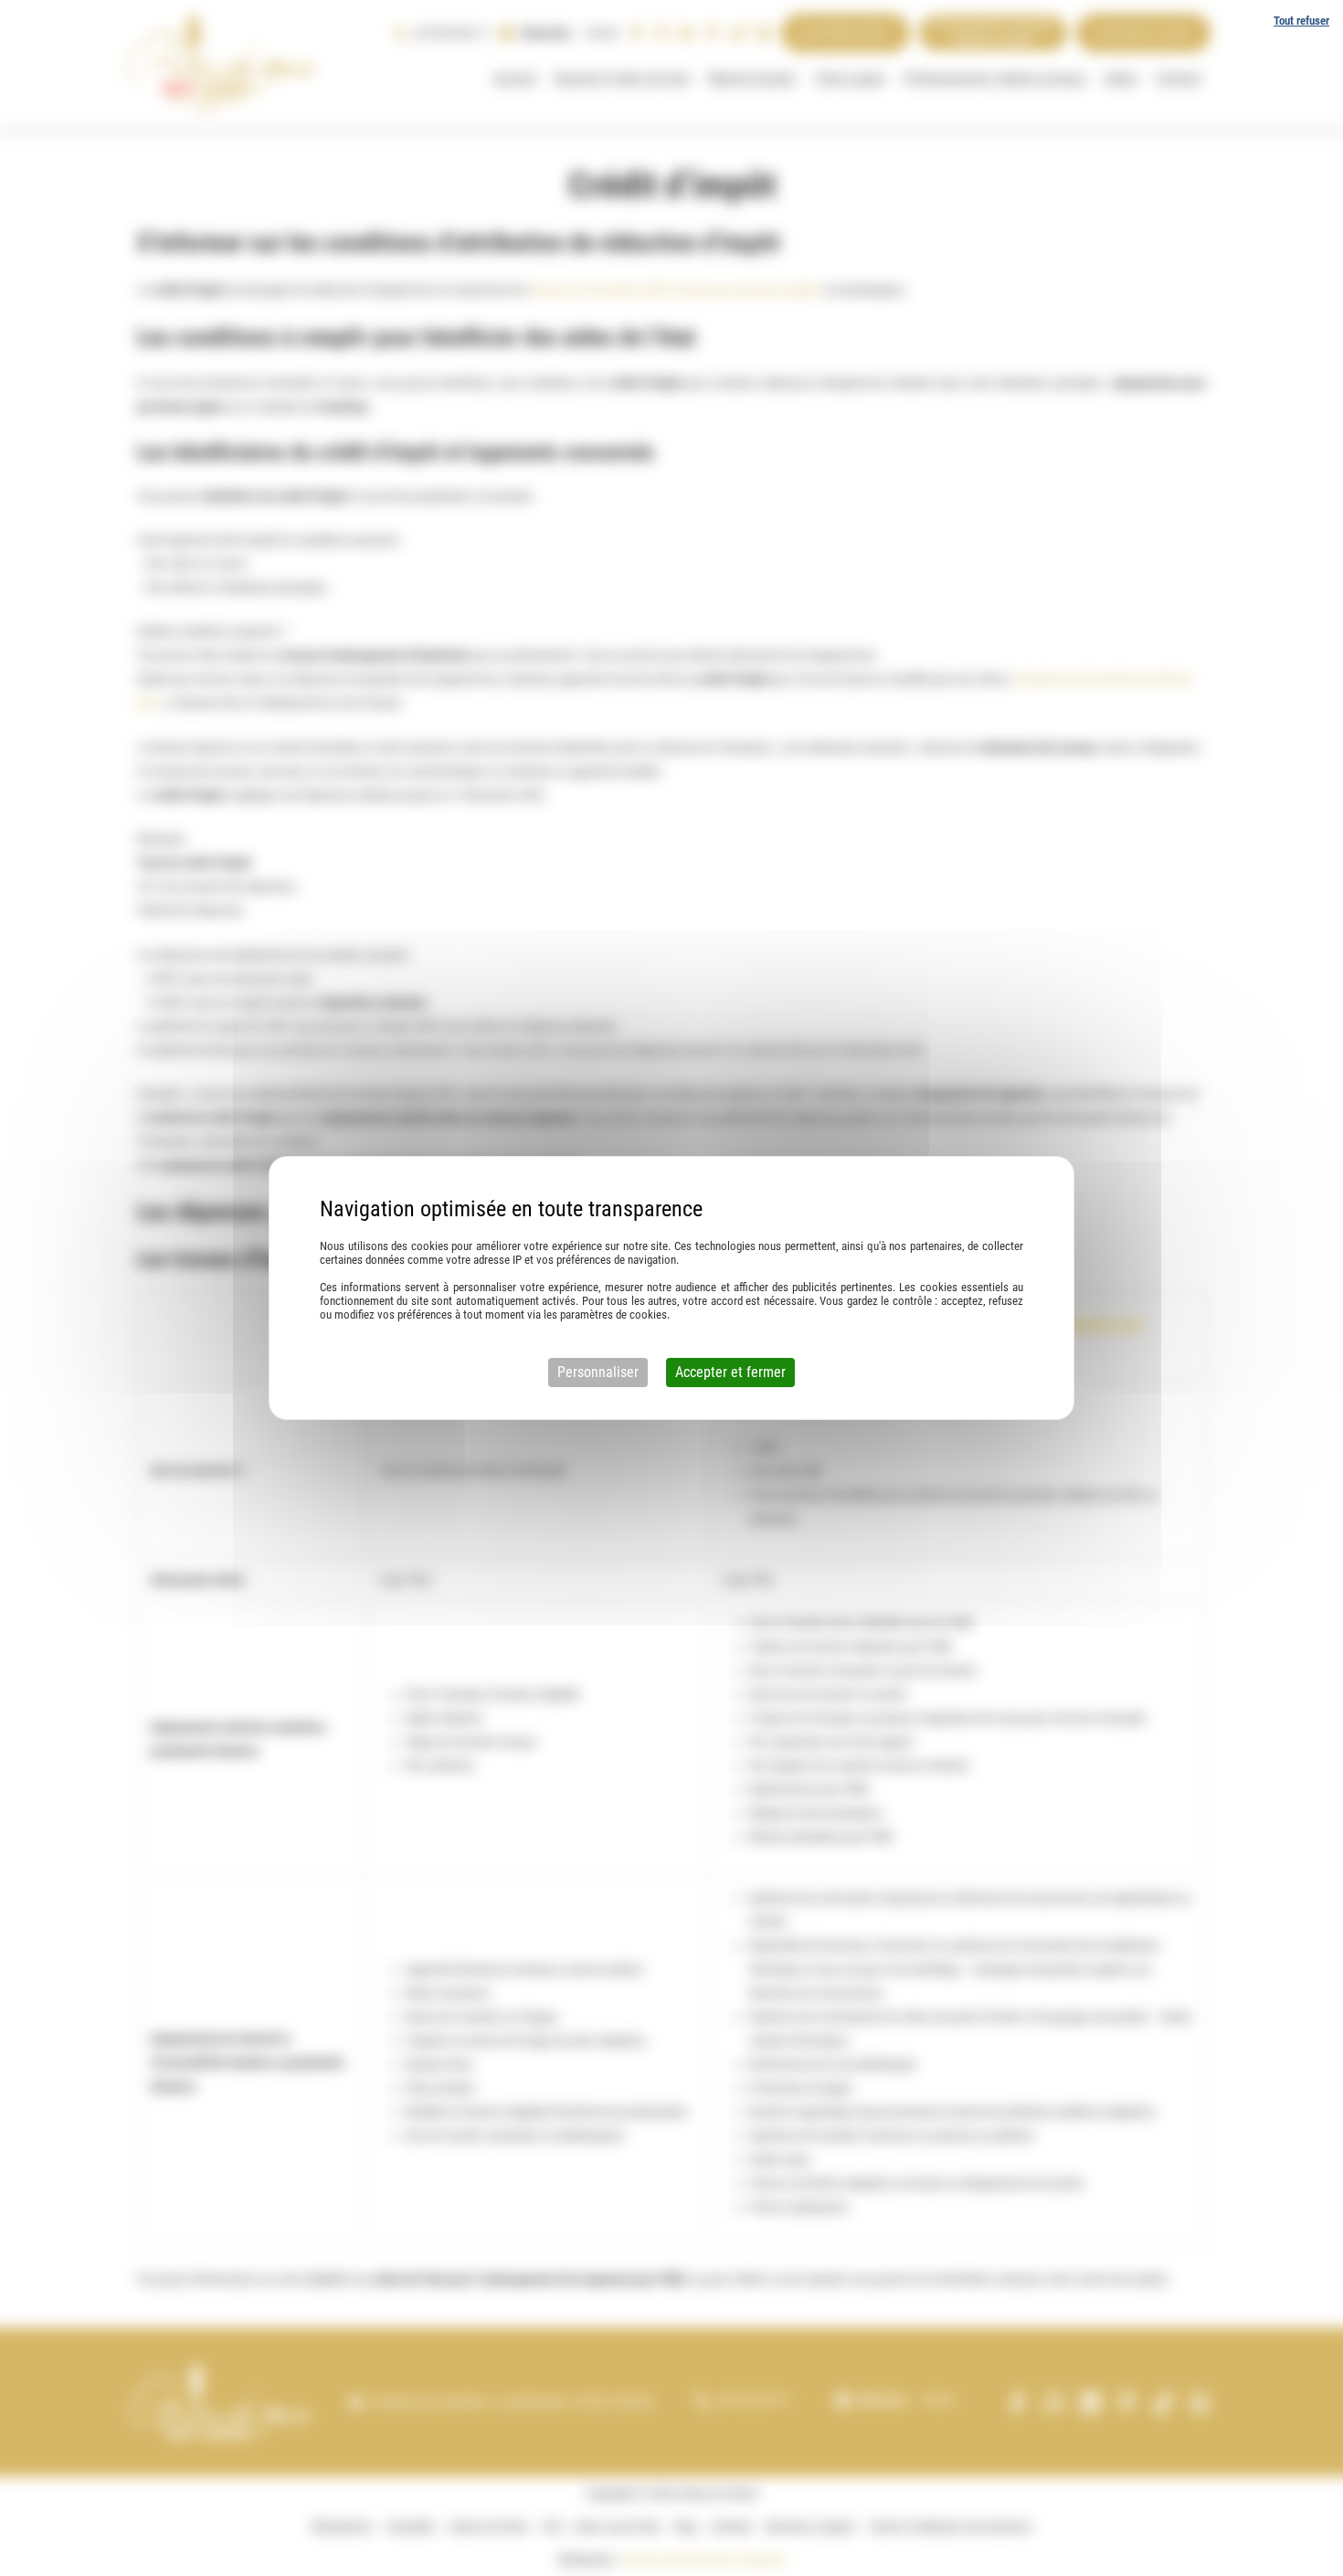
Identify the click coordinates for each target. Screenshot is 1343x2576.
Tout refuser (1301, 21)
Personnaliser (598, 1372)
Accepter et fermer (730, 1372)
